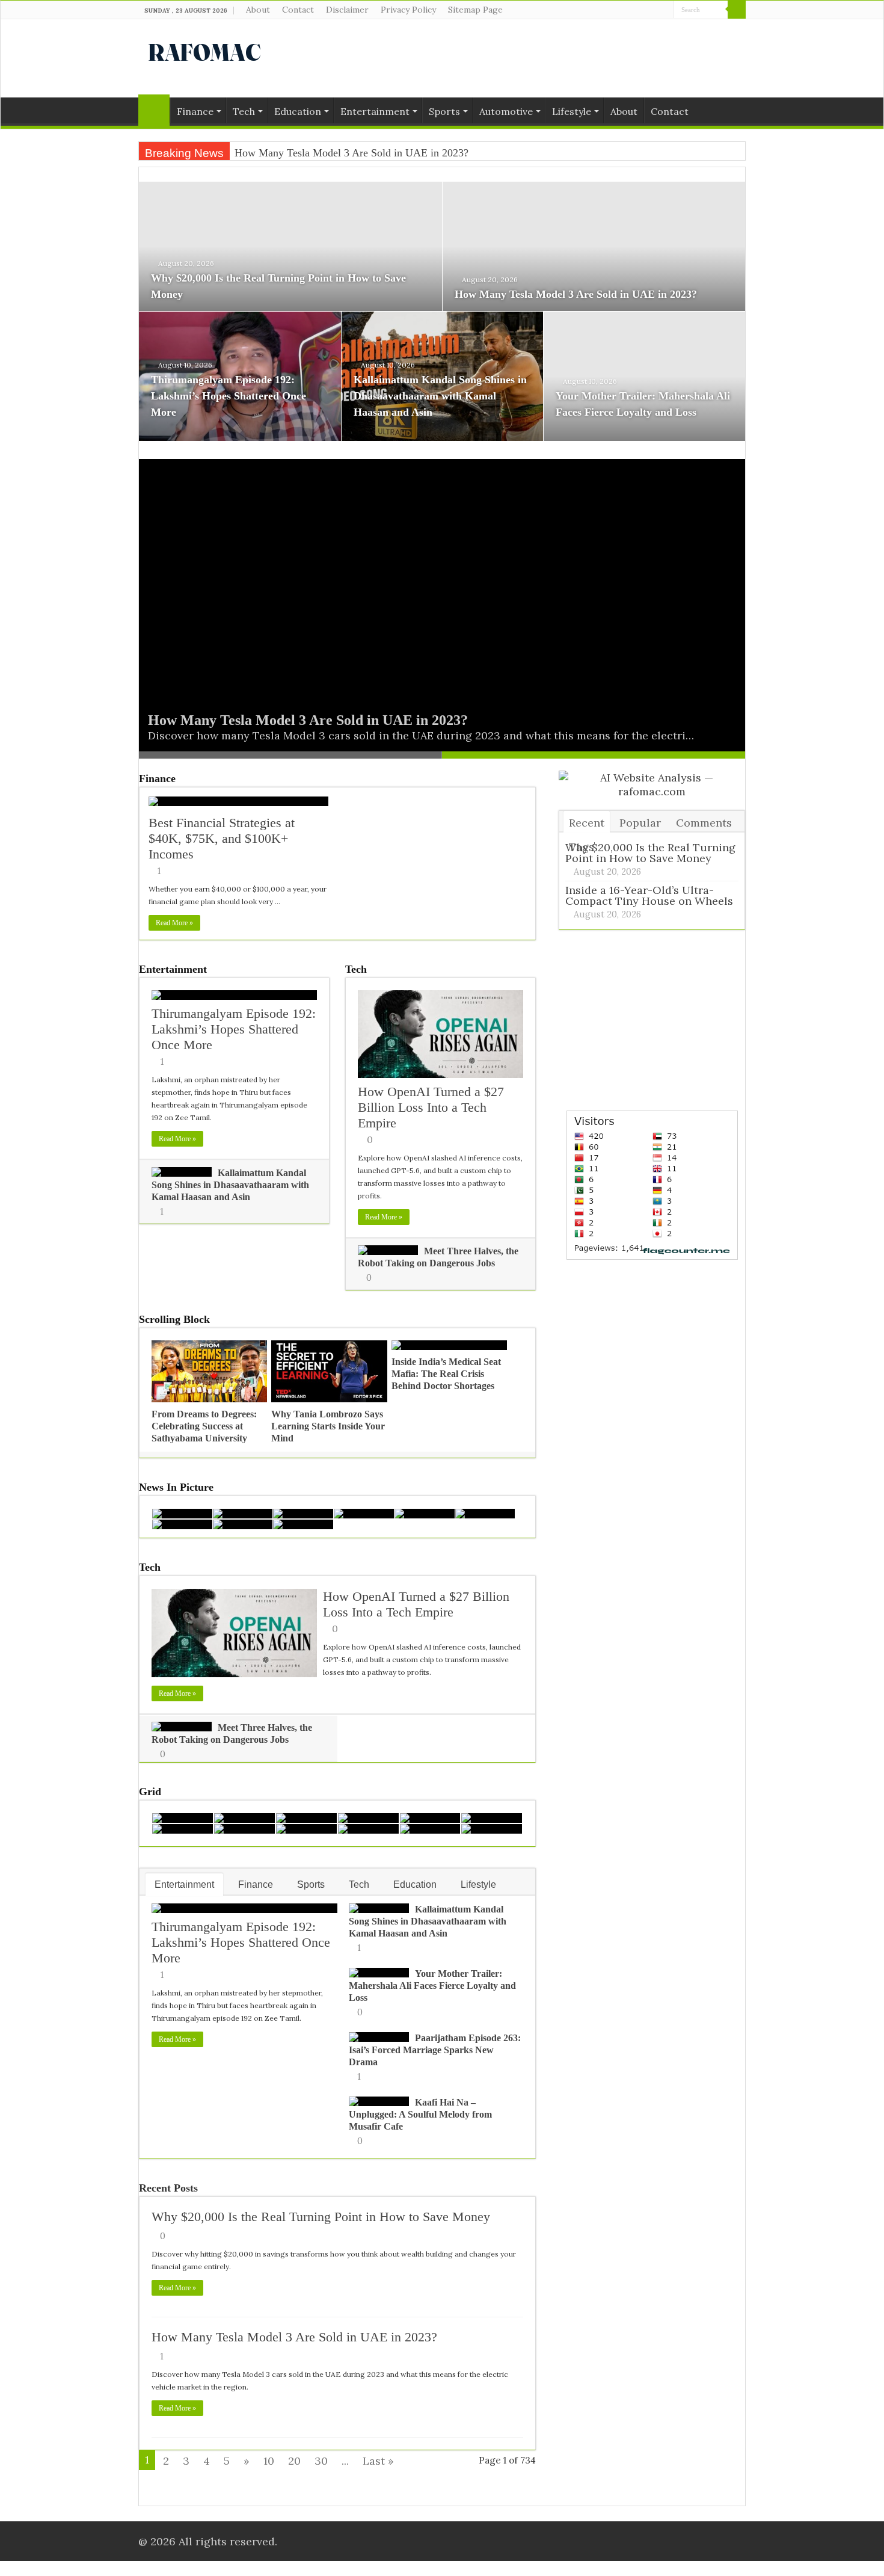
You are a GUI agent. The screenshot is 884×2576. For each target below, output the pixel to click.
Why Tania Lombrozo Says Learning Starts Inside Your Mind (328, 1426)
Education (298, 111)
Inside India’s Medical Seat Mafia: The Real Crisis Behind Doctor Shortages (446, 1374)
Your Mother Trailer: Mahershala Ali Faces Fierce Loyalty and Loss (432, 1986)
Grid (150, 1792)
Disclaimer (347, 10)
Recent (587, 823)
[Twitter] (653, 10)
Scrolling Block (174, 1319)
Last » (378, 2461)
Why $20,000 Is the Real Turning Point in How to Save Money (321, 2217)
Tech (244, 111)
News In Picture (176, 1487)
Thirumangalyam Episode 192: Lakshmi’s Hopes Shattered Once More (229, 396)
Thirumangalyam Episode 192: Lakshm (321, 153)
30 (321, 2461)
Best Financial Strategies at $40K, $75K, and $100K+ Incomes (222, 838)
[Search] (737, 10)
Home (154, 110)
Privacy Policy (408, 10)
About (258, 10)
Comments (704, 823)
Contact (298, 10)
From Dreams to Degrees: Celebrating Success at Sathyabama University (204, 1426)
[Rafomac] (204, 50)
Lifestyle (572, 111)
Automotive (506, 111)
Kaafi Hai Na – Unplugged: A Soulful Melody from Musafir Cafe (420, 2114)
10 (269, 2461)
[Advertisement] (518, 58)
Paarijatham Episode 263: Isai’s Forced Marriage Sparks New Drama (435, 2050)
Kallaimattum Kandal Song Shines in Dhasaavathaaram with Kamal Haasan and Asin (440, 396)
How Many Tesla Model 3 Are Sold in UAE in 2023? (576, 294)
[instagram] (665, 10)
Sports (444, 111)
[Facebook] (642, 10)
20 (294, 2461)
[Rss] (631, 10)
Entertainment (375, 111)
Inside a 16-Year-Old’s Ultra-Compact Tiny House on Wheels (649, 895)
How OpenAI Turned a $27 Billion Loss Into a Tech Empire (431, 1107)
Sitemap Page (475, 10)
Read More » (174, 923)
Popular (640, 823)
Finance (195, 111)
